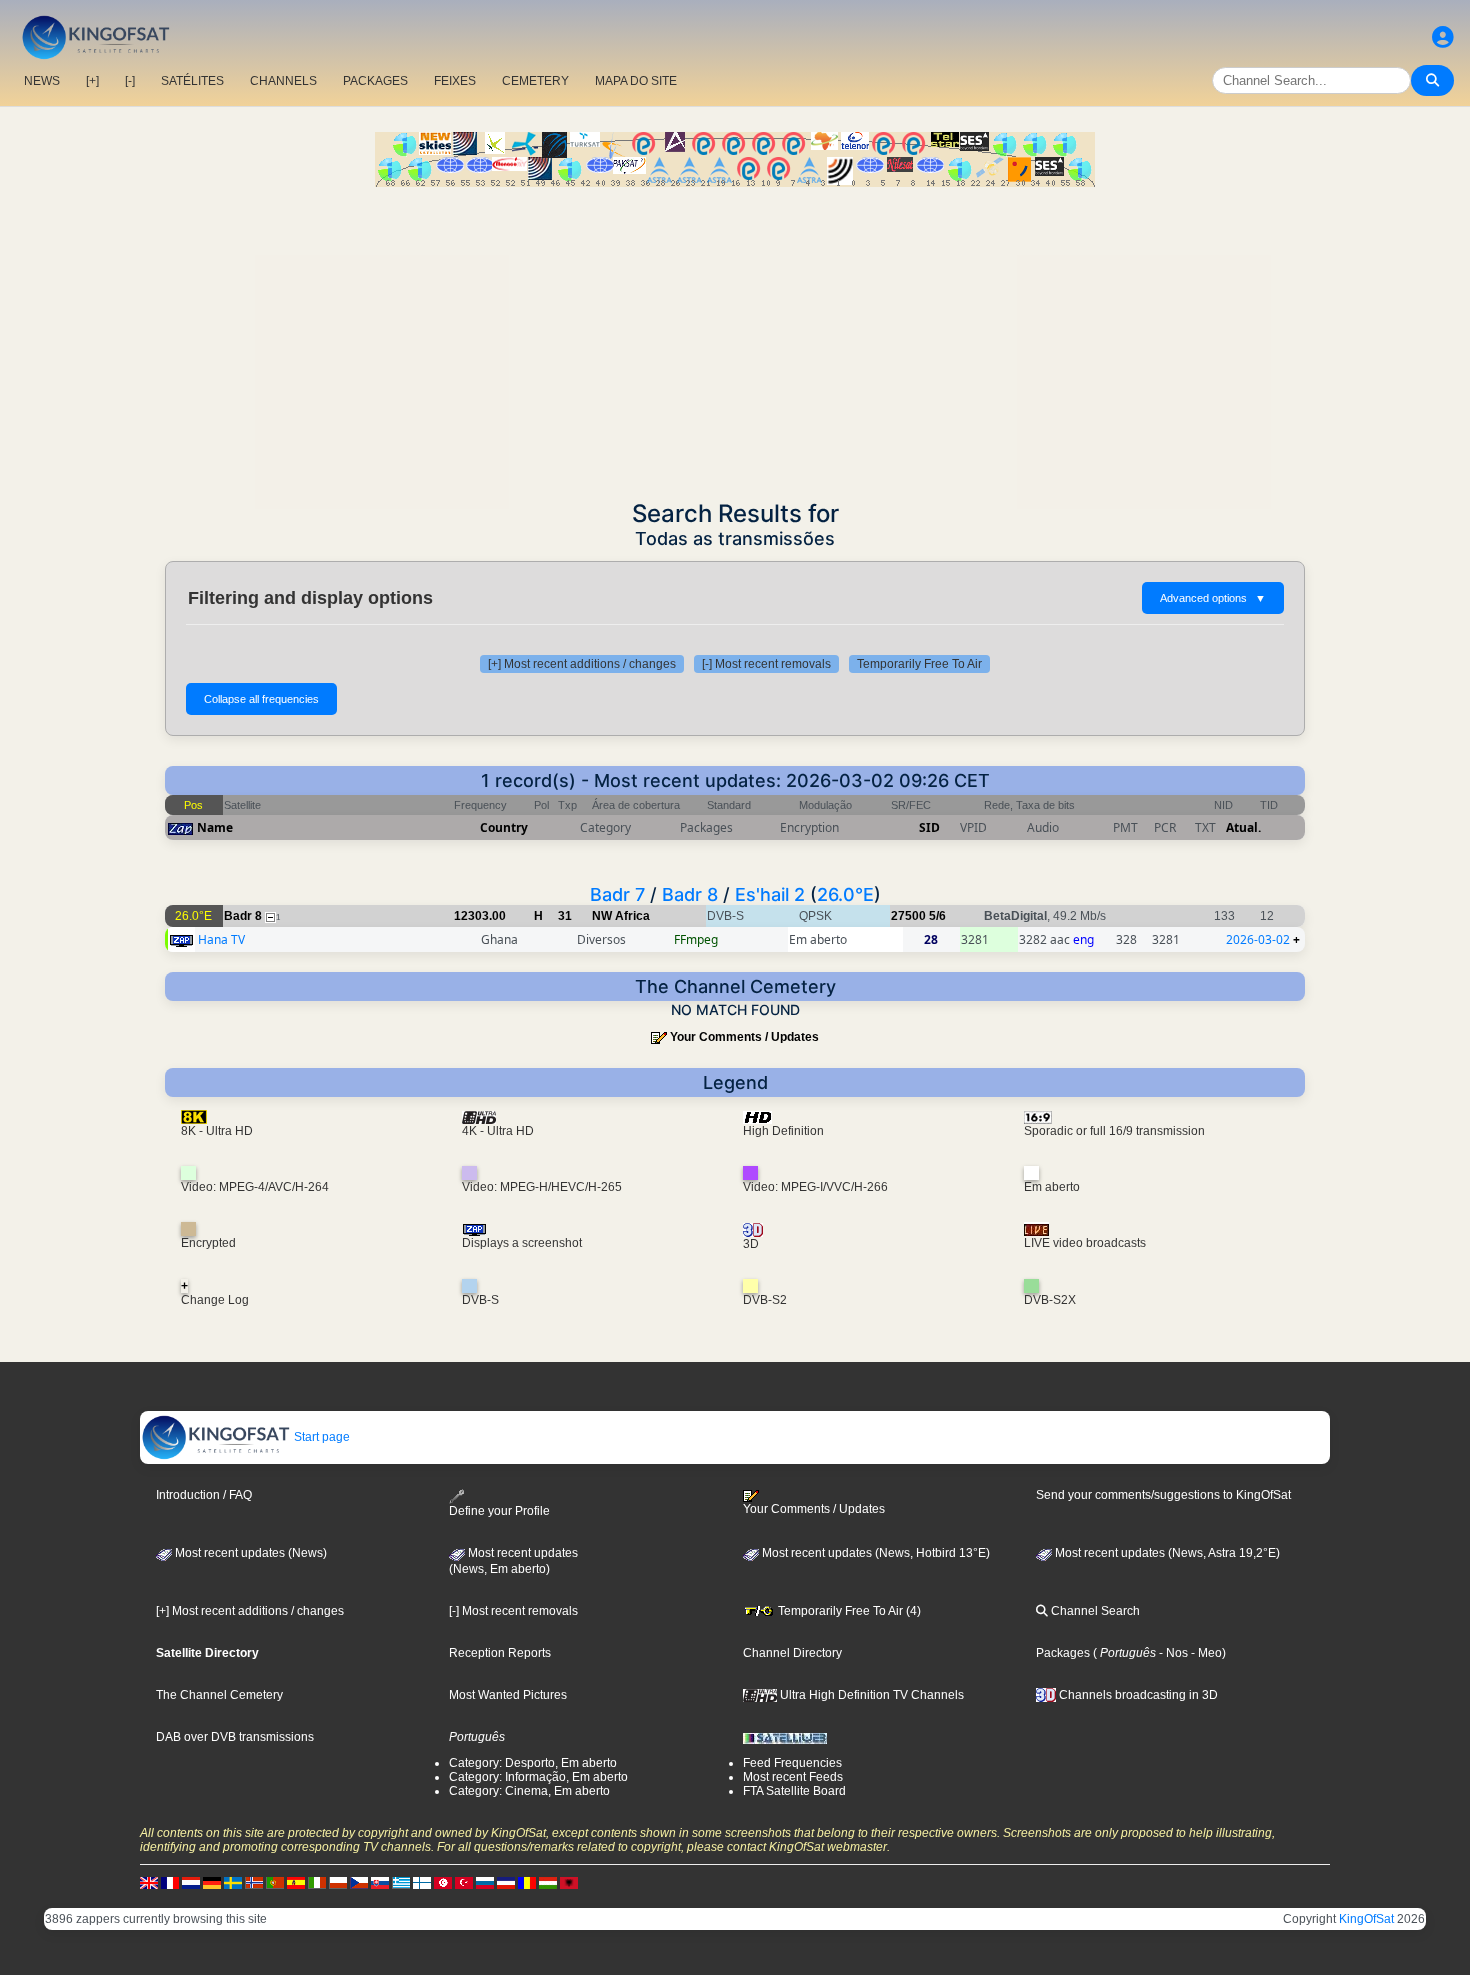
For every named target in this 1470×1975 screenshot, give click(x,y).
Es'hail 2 (770, 894)
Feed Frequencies (792, 1763)
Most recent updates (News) (249, 1553)
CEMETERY (535, 81)
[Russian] (485, 1882)
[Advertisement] (735, 337)
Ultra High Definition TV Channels (870, 1695)
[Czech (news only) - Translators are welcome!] (359, 1882)
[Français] (170, 1882)
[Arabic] (443, 1882)
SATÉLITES (192, 81)
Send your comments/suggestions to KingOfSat (1163, 1495)
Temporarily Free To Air (919, 664)
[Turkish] (464, 1882)
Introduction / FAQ (204, 1495)
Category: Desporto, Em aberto (533, 1763)
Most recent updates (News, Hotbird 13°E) (874, 1553)
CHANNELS (283, 81)
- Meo (1205, 1653)
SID (929, 827)
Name (215, 827)
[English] (149, 1882)
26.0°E (845, 894)
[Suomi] (422, 1882)
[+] (92, 81)
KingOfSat (1366, 1919)
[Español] (296, 1882)
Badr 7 (617, 894)
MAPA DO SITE (636, 81)
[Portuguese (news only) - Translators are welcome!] (275, 1882)
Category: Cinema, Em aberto (529, 1791)
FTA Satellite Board (794, 1791)
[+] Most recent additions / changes (582, 664)
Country (504, 827)
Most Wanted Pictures (508, 1695)
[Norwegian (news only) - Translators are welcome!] (254, 1882)
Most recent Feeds (793, 1777)
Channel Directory (792, 1653)
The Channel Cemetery (219, 1695)
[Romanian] (527, 1882)
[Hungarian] (548, 1882)
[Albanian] (569, 1882)
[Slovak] (380, 1882)
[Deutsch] (212, 1882)
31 (565, 916)
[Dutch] (191, 1882)
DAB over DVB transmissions (235, 1737)
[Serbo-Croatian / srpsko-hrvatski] (506, 1882)
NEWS (42, 81)
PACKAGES (375, 81)
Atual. (1243, 827)
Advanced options (1213, 598)
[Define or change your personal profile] (1443, 37)
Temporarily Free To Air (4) (848, 1611)
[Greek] (401, 1882)
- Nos (1172, 1653)
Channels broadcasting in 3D (1137, 1695)
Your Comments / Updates (744, 1037)
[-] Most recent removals (766, 664)
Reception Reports (500, 1653)
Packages (1063, 1653)
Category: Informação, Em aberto (538, 1777)
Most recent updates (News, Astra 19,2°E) (1166, 1553)
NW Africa (621, 916)
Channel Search (1094, 1611)
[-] (130, 81)
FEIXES (455, 81)
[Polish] (338, 1882)
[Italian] (317, 1882)
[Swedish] (233, 1882)
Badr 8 (690, 894)
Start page (320, 1437)
